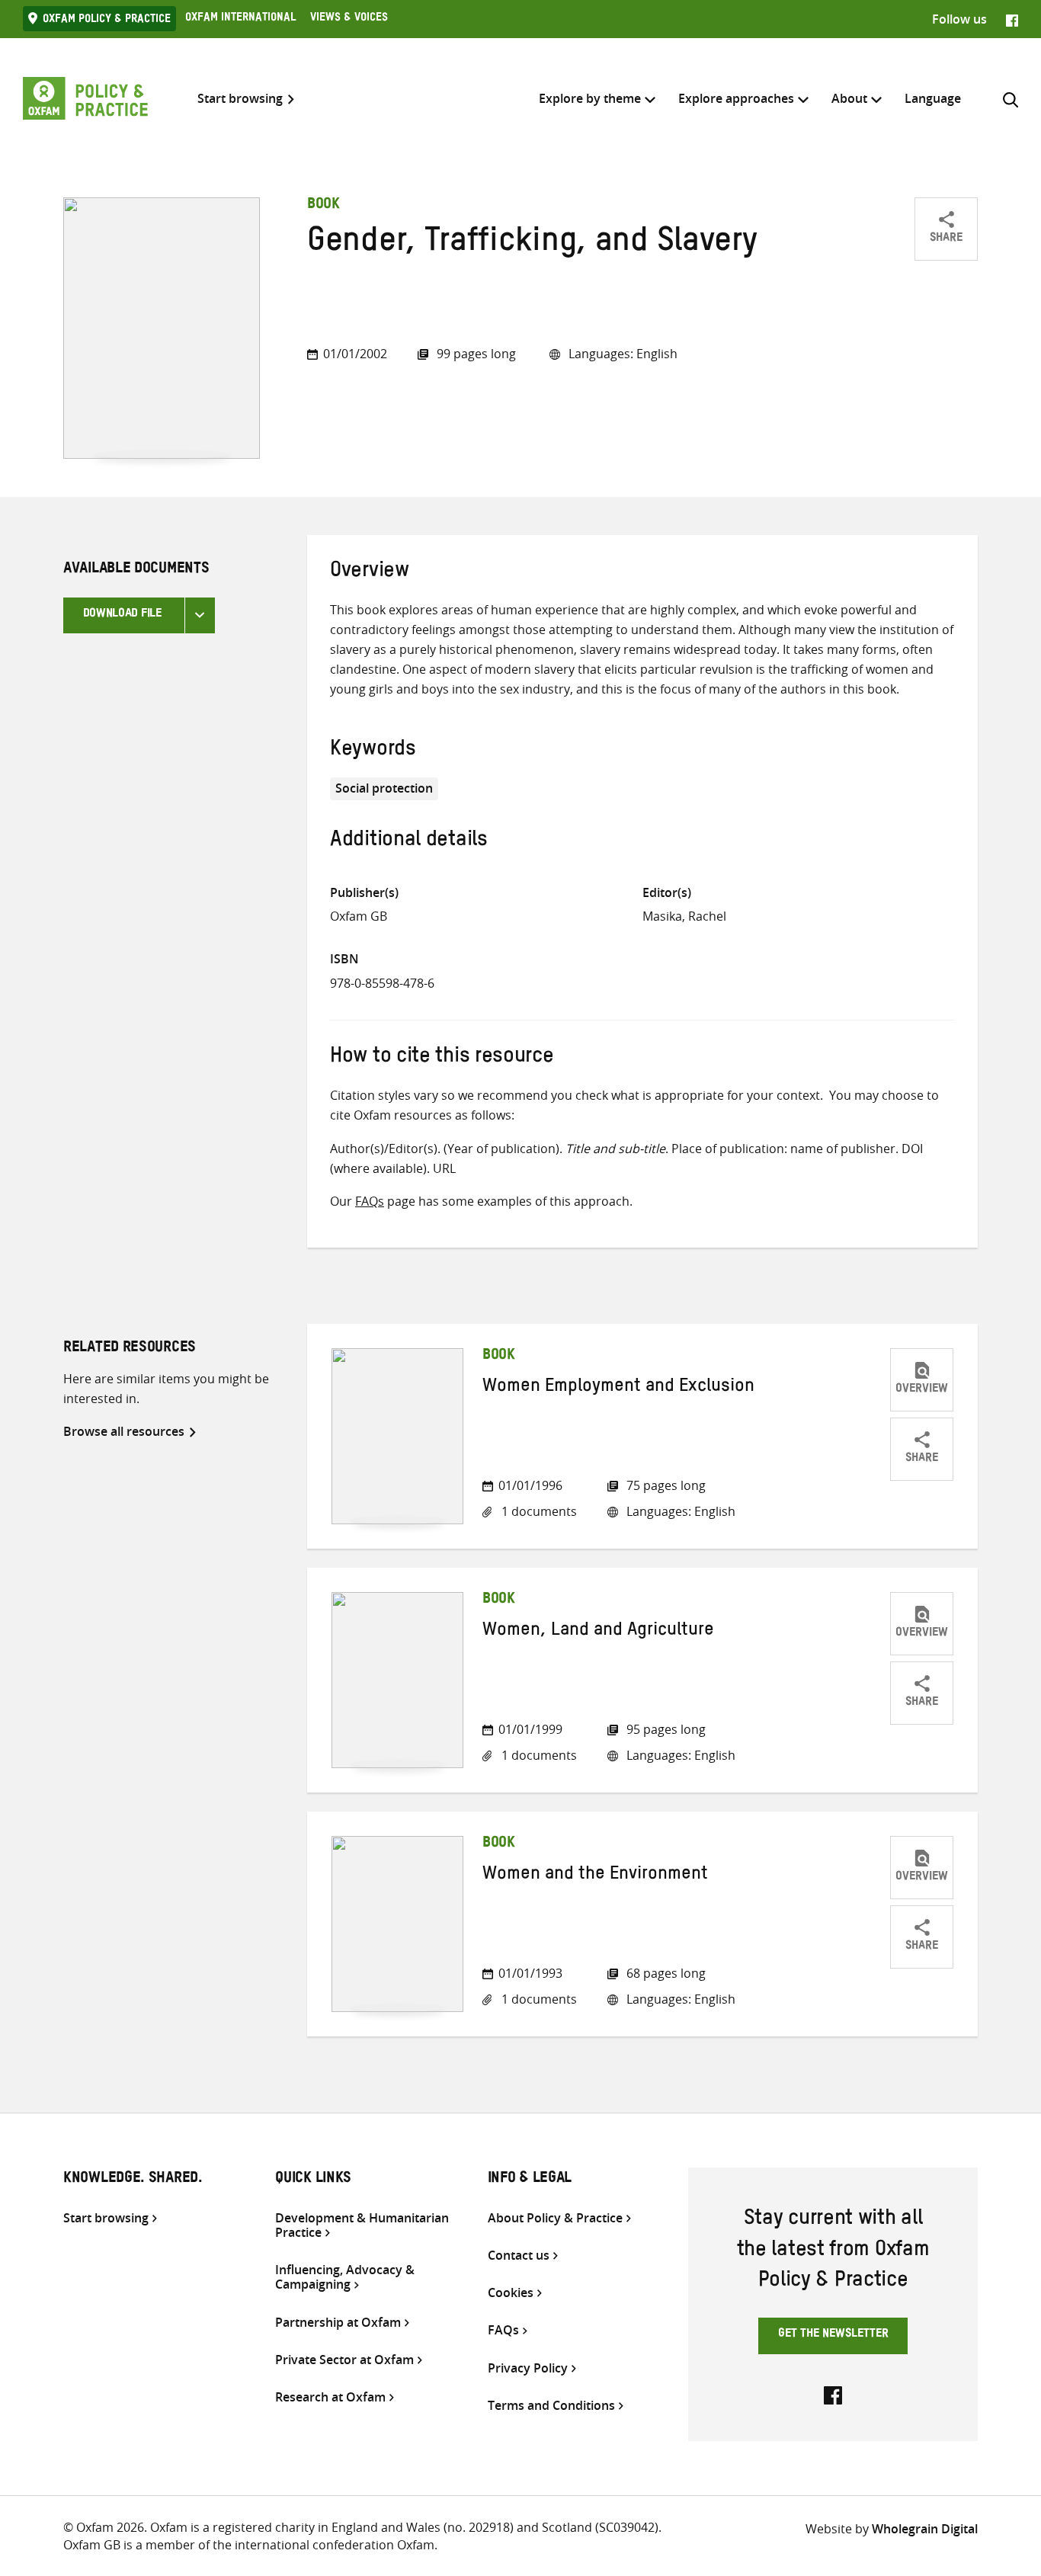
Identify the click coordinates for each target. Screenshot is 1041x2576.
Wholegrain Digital (925, 2529)
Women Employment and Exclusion (618, 1389)
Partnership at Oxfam (338, 2323)
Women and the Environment (595, 1876)
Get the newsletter (833, 2335)
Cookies (511, 2293)
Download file (122, 615)
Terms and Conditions (551, 2406)
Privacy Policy (528, 2368)
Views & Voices (349, 19)
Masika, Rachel (684, 916)
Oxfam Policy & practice (107, 21)
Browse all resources (124, 1431)
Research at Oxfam (330, 2397)
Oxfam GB (359, 916)
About (849, 98)
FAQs (370, 1201)
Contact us (519, 2256)
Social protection (384, 788)
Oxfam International (240, 19)
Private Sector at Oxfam (344, 2360)
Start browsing (240, 99)
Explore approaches (736, 98)
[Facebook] (1012, 19)
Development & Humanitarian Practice (362, 2225)
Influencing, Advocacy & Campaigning (345, 2277)
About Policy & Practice (555, 2218)
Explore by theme (590, 98)
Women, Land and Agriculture (598, 1632)
